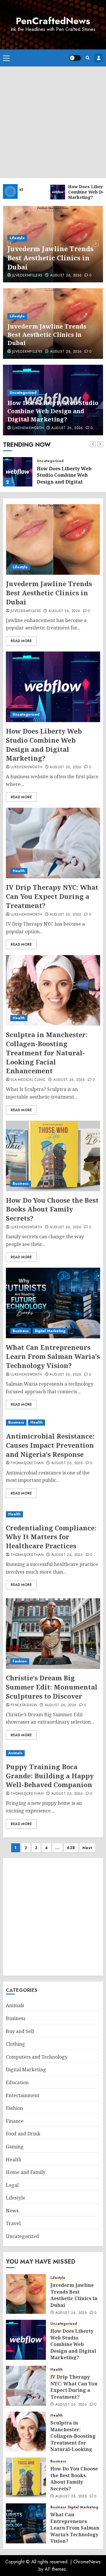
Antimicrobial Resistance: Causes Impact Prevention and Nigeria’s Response (50, 1445)
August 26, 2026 (66, 276)
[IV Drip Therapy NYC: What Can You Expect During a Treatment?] (53, 843)
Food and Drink (23, 2134)
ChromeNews (87, 2562)
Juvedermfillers (27, 276)
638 (71, 1848)
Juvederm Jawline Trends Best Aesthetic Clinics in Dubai (50, 258)
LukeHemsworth (28, 428)
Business (21, 1184)
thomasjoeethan (27, 1463)
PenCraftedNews (53, 21)
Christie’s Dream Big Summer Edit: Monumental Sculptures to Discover (52, 1687)
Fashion (20, 1661)
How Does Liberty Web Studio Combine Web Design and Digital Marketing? (53, 411)
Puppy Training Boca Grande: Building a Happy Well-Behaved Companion (50, 1776)
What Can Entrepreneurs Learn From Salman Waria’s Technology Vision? (53, 1356)
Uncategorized (23, 393)
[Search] (88, 58)
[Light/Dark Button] (75, 58)
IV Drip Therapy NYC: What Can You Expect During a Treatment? (52, 896)
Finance (15, 2121)
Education (17, 2082)
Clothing (15, 2044)
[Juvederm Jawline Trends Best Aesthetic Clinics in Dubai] (53, 539)
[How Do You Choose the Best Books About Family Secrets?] (53, 1156)
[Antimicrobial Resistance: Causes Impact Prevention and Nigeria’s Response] (53, 1423)
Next (87, 1848)
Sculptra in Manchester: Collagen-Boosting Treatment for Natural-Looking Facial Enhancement (47, 1053)
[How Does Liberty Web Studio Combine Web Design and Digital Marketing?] (18, 472)
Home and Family (26, 2172)
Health (19, 871)
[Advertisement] (53, 122)
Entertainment (23, 2095)
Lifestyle (17, 238)
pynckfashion (24, 1705)
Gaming (15, 2147)
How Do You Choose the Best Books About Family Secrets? (52, 1209)
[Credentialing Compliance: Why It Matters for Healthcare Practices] (53, 1514)
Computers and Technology (37, 2057)
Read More (21, 641)
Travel (13, 2223)
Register (99, 58)
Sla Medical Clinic (28, 1080)
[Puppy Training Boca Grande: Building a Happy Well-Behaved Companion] (53, 1753)
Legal (12, 2185)
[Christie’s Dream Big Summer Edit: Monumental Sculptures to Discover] (53, 1634)
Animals (15, 1753)
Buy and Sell (20, 2031)
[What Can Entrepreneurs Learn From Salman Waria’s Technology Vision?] (53, 1303)
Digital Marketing (50, 1331)
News (12, 2211)
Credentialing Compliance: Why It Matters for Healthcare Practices (51, 1537)
